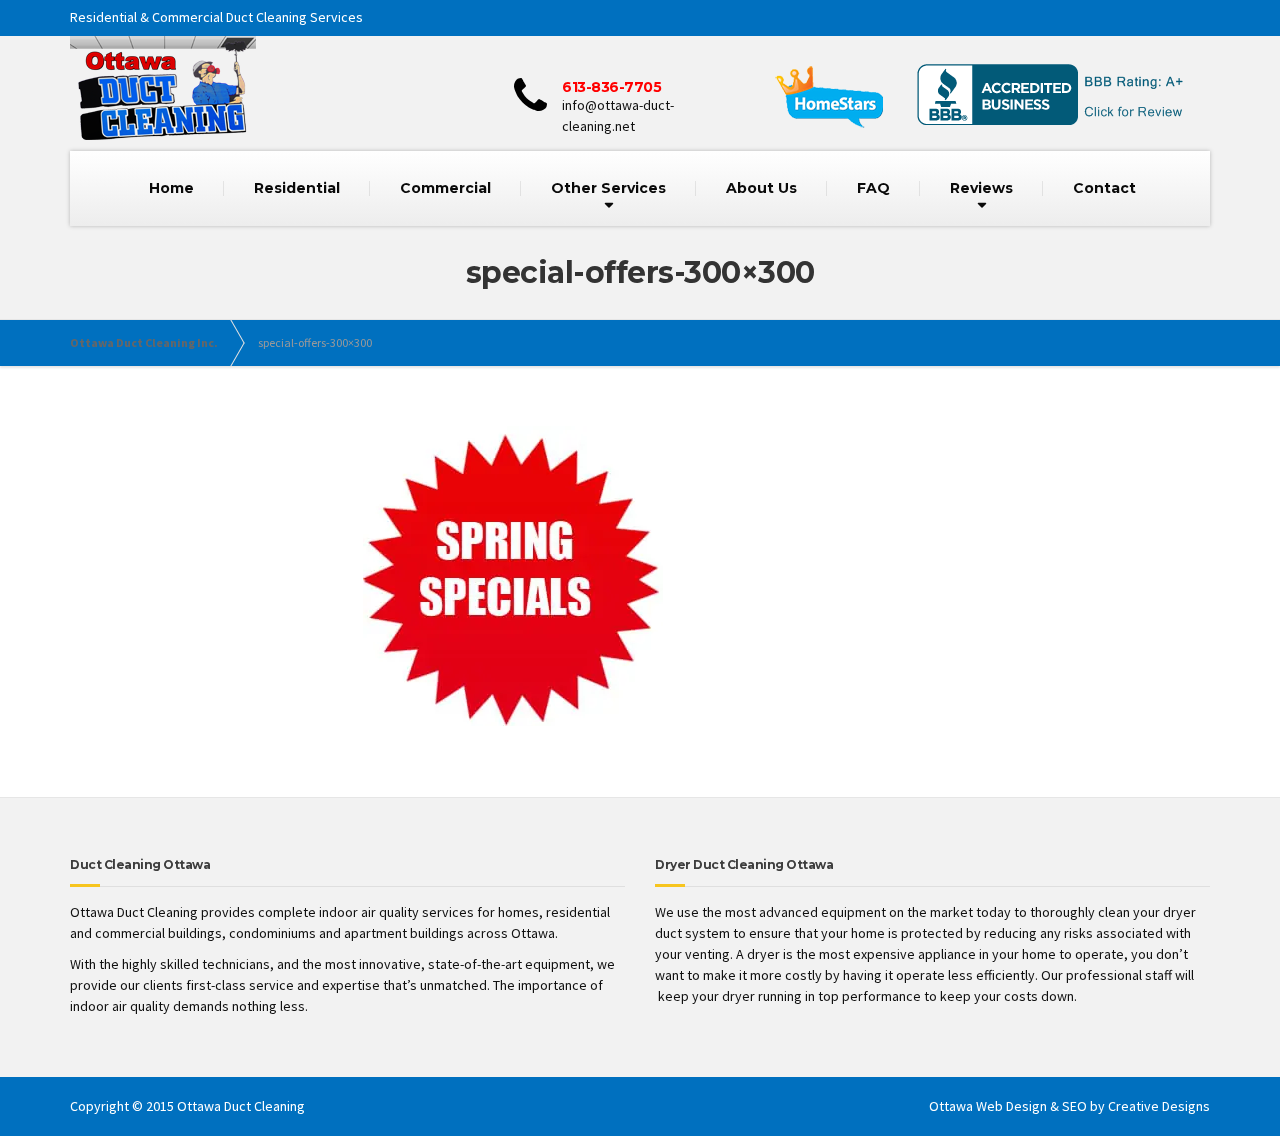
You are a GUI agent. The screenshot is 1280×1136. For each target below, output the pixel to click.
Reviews (981, 188)
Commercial (445, 188)
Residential (297, 188)
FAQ (873, 188)
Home (171, 188)
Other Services (608, 188)
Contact (1104, 188)
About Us (761, 188)
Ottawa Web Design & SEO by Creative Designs (1069, 1106)
